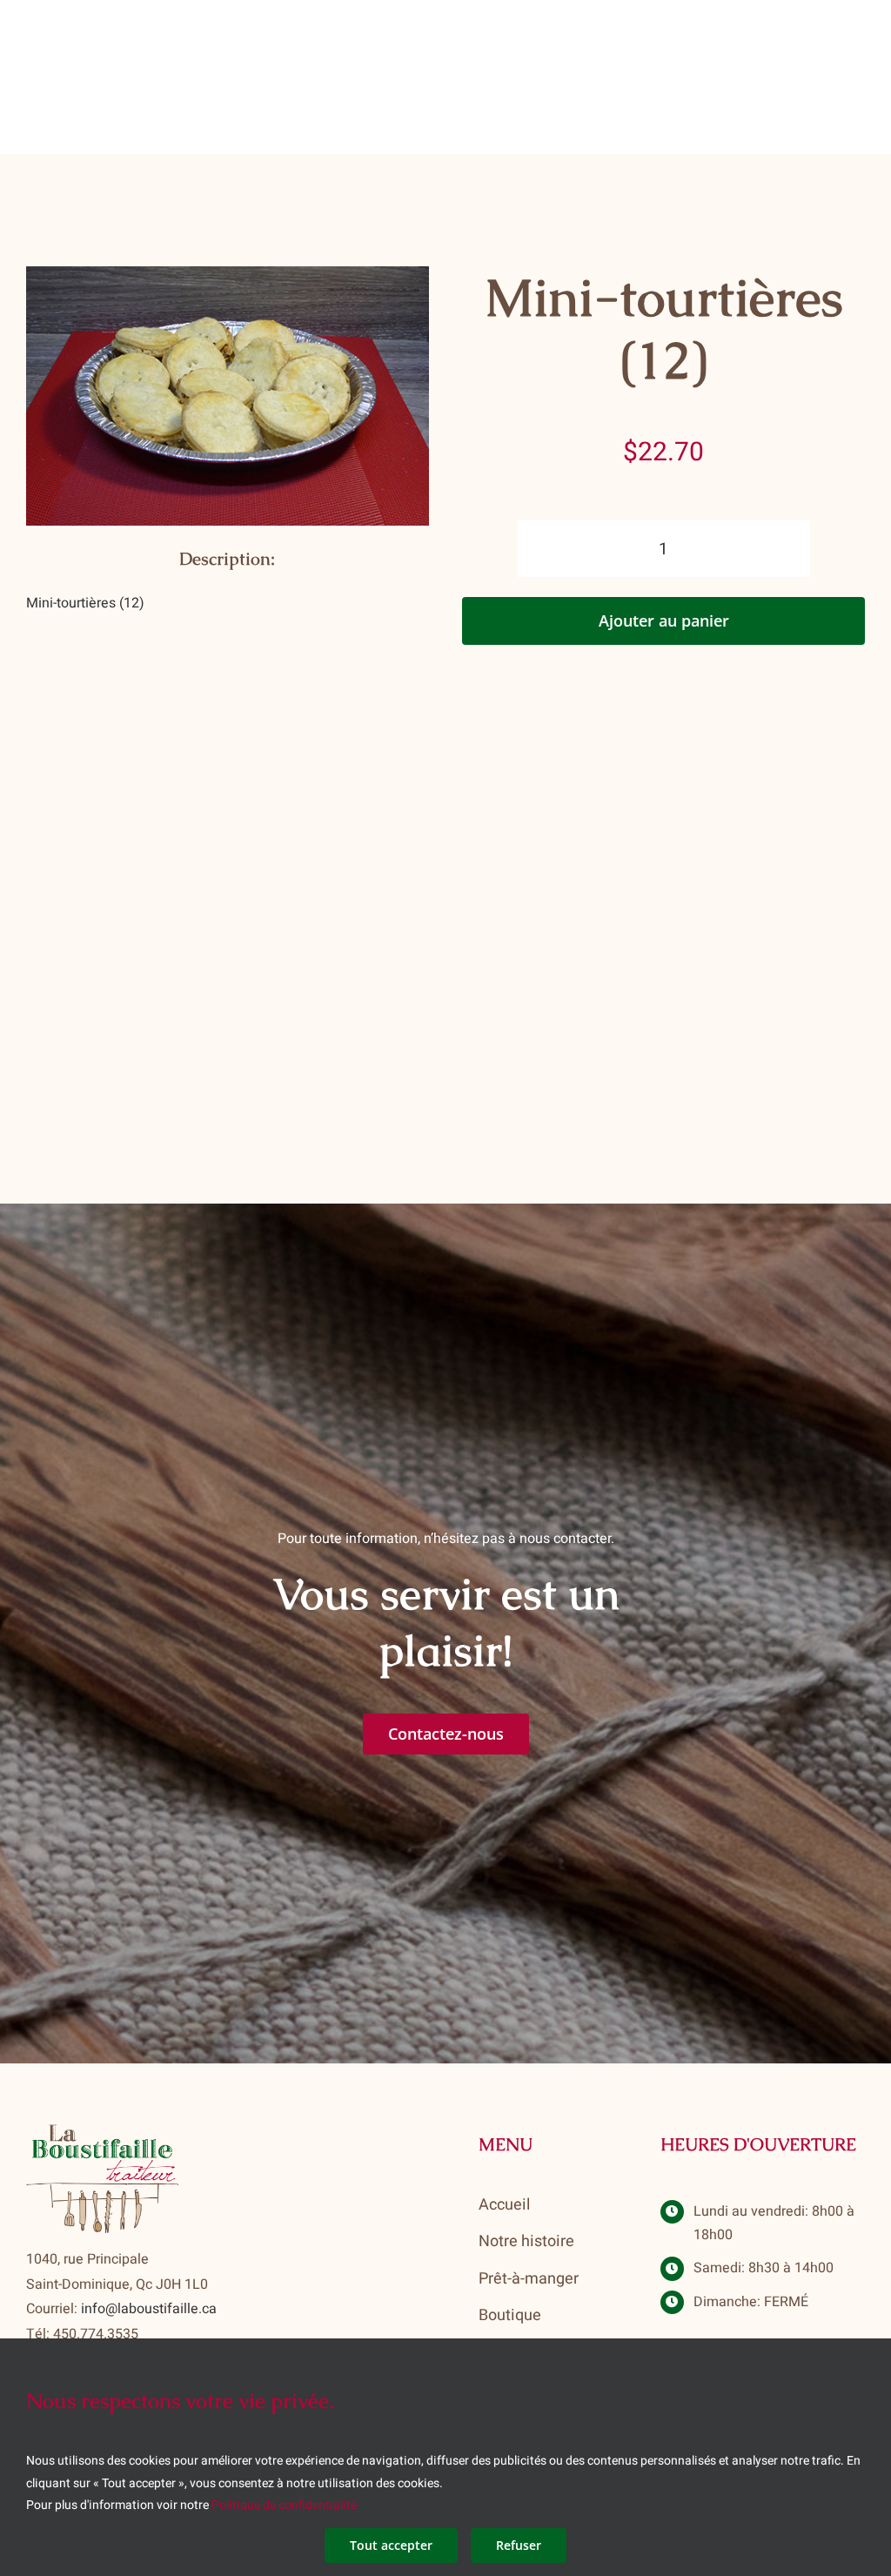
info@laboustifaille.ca (149, 2309)
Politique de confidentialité (284, 2505)
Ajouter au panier (664, 621)
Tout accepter (391, 2545)
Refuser (519, 2545)
